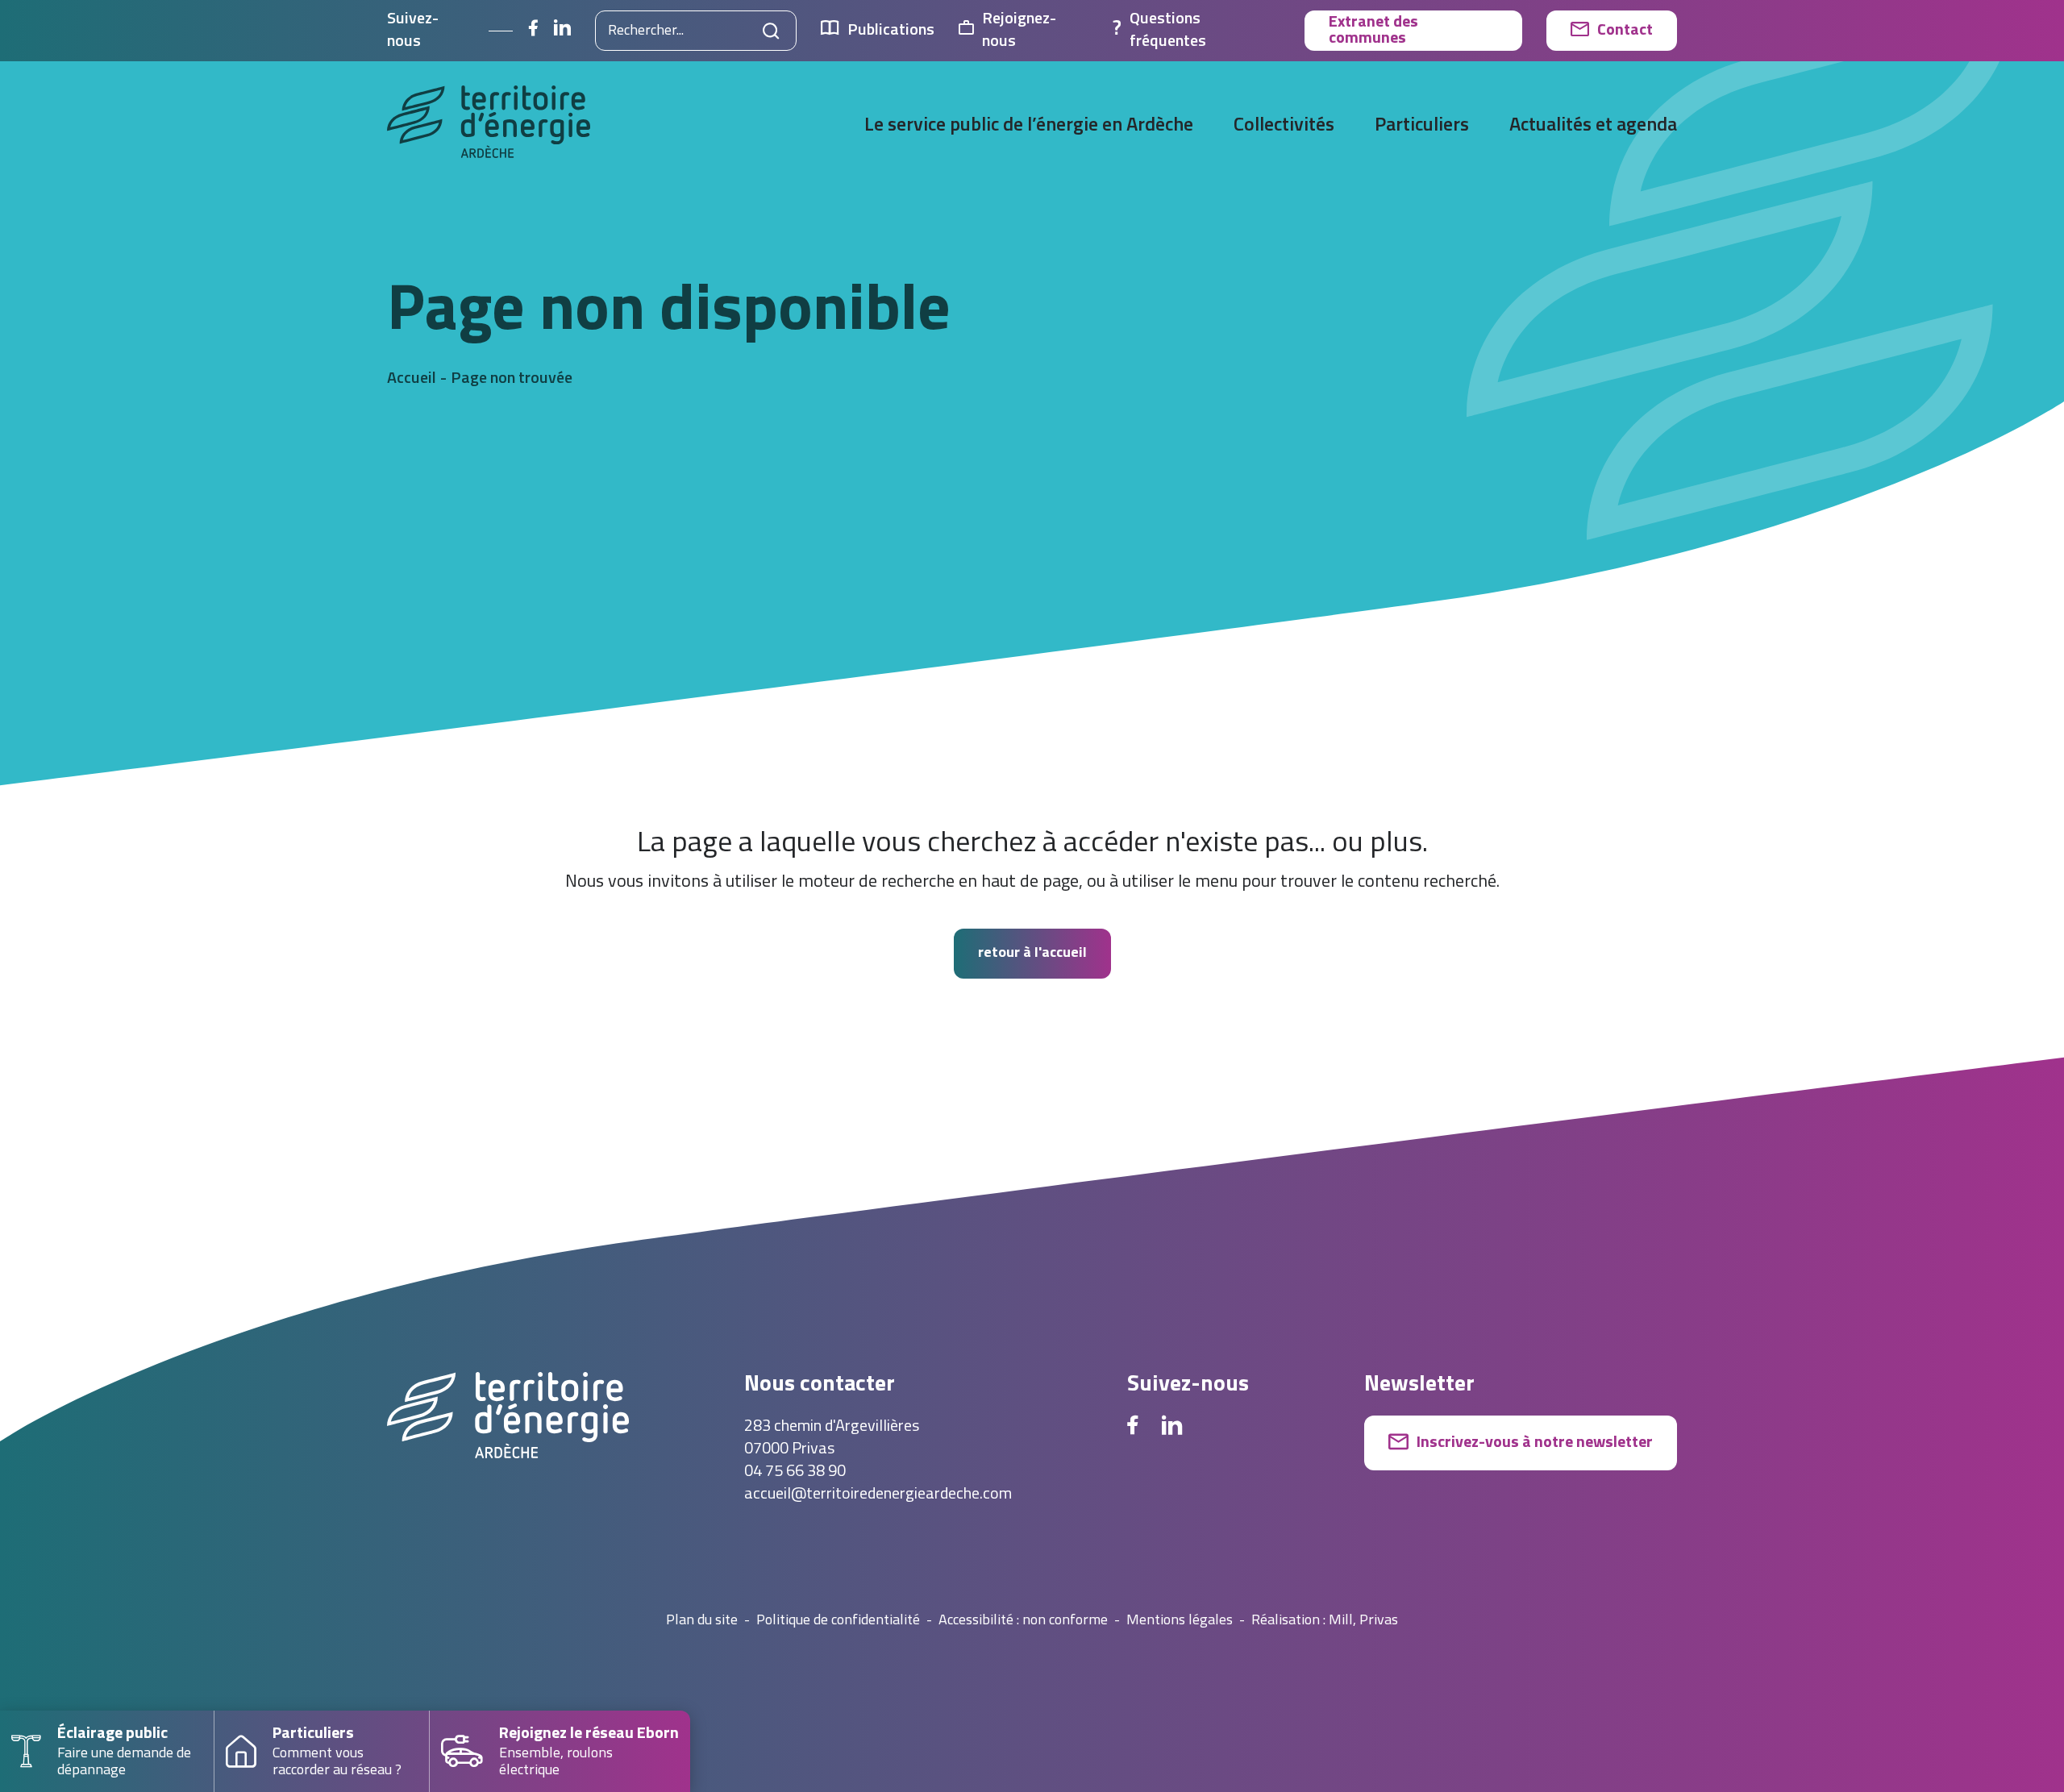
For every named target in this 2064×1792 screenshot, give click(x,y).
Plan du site (702, 1621)
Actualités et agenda (1593, 126)
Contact (1625, 31)
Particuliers (1422, 126)
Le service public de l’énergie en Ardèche (1029, 126)
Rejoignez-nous (1019, 31)
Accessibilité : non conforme (1023, 1621)
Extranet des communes (1373, 31)
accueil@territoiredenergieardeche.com (878, 1495)
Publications (891, 31)
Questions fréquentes (1168, 31)
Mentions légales (1180, 1621)
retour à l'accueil (1032, 953)
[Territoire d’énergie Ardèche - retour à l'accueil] (489, 127)
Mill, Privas (1363, 1621)
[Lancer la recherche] (771, 31)
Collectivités (1284, 126)
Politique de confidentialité (838, 1621)
